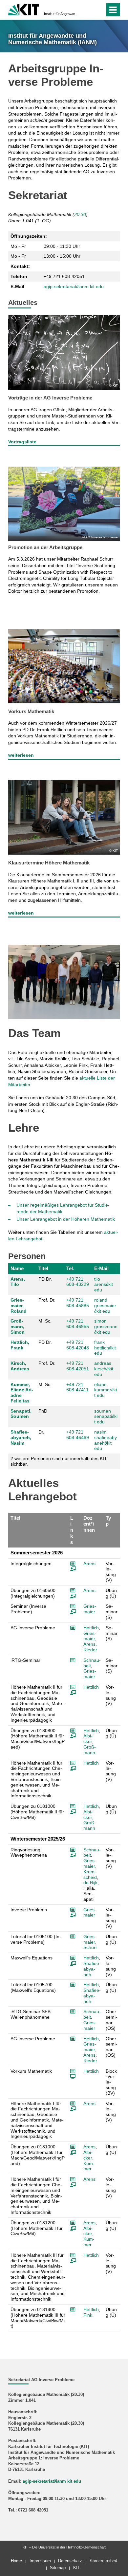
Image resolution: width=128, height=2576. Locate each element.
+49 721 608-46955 (78, 1324)
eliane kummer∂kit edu (106, 1390)
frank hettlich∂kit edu (105, 1348)
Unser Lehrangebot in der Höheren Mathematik (66, 1219)
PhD (43, 1411)
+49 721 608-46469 (78, 1435)
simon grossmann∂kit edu (106, 1326)
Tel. (70, 1268)
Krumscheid (90, 1874)
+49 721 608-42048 (78, 1345)
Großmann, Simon (18, 1326)
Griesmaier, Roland (19, 1306)
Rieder (90, 1650)
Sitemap (58, 2568)
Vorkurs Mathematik (31, 711)
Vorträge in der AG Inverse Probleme (50, 398)
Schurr (90, 1947)
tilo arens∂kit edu (104, 1285)
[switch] (88, 10)
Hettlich (91, 1628)
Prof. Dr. (47, 1300)
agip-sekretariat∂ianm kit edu (52, 2481)
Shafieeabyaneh (92, 1969)
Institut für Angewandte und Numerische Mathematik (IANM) (62, 14)
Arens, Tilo (18, 1282)
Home (16, 2561)
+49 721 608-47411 (77, 1387)
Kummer (89, 2166)
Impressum (40, 2561)
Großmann (90, 1750)
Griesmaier (90, 1609)
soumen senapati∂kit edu (106, 1417)
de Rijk (90, 1882)
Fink (88, 2315)
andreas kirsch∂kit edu (104, 1369)
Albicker (88, 1739)
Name (17, 1268)
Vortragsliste (22, 442)
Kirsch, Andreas (20, 1366)
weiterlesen (21, 755)
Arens (89, 1564)
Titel (43, 1268)
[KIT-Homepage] (24, 9)
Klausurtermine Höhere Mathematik (49, 863)
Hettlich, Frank (20, 1345)
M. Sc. (45, 1321)
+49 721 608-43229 (78, 1282)
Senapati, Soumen (21, 1414)
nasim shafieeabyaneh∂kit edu (106, 1440)
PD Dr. (45, 1279)
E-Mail (101, 1268)
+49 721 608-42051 (78, 1366)
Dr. (41, 1432)
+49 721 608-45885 (78, 1303)
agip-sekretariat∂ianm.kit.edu (74, 287)
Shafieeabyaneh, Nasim (21, 1437)
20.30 (80, 214)
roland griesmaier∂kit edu (105, 1306)
